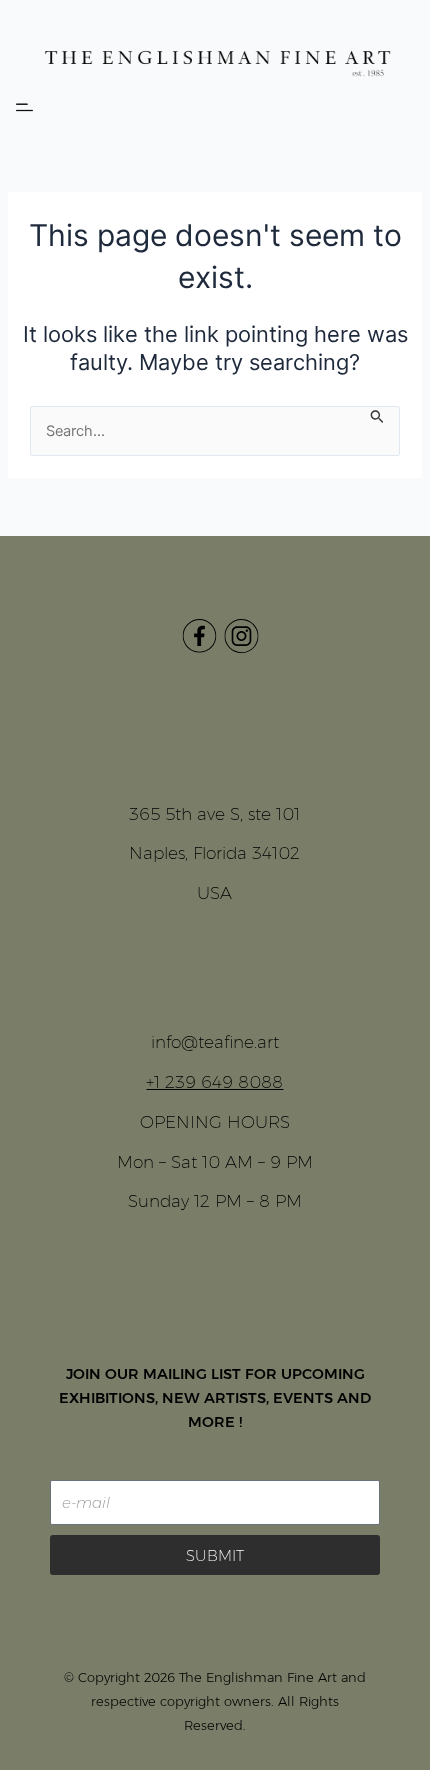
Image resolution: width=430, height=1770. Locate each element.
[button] (24, 108)
